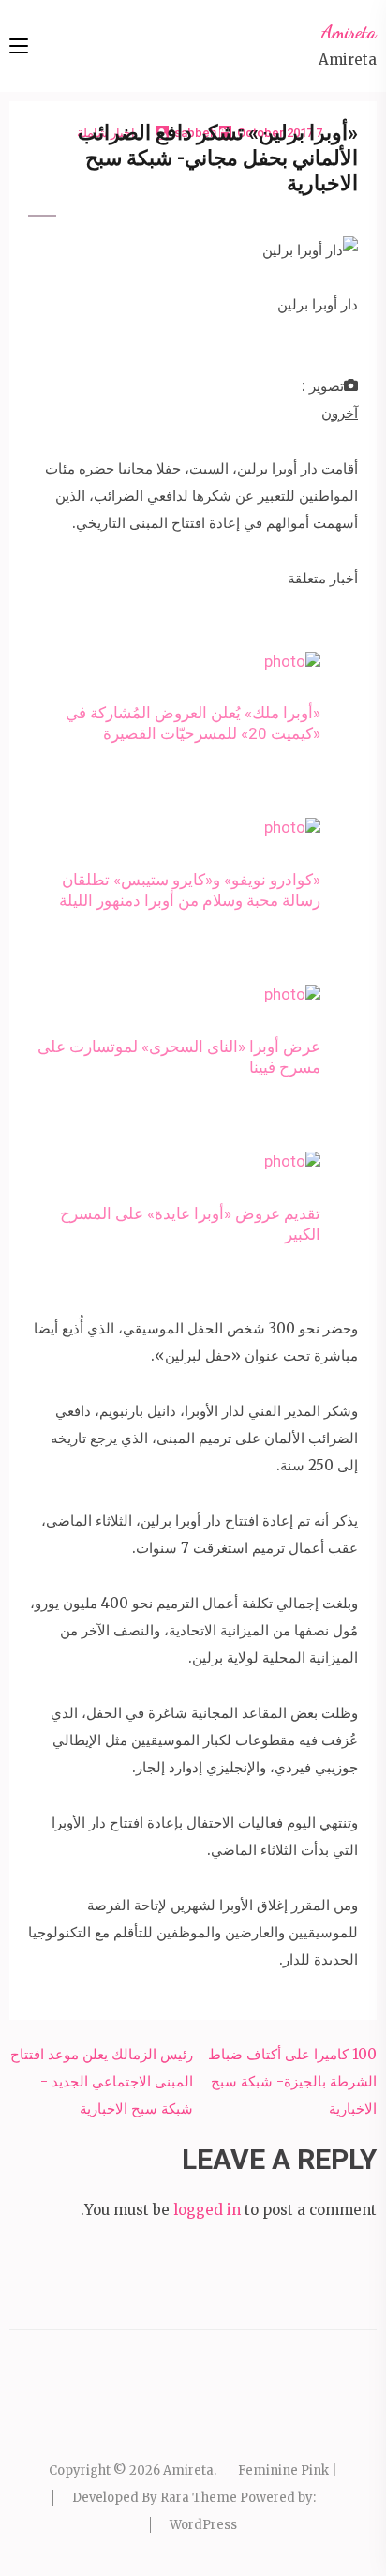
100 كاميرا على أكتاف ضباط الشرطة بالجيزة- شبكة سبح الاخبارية (292, 2081)
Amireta (349, 32)
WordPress (203, 2525)
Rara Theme (199, 2498)
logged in (207, 2210)
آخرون (340, 413)
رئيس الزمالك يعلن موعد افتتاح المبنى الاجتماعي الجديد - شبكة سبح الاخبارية (102, 2081)
